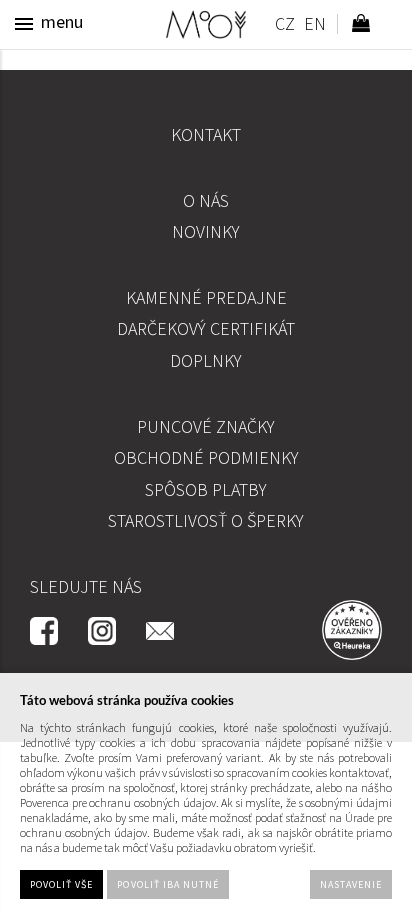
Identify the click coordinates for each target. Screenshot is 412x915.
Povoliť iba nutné (168, 884)
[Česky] (284, 26)
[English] (314, 26)
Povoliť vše (61, 884)
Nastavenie (351, 884)
